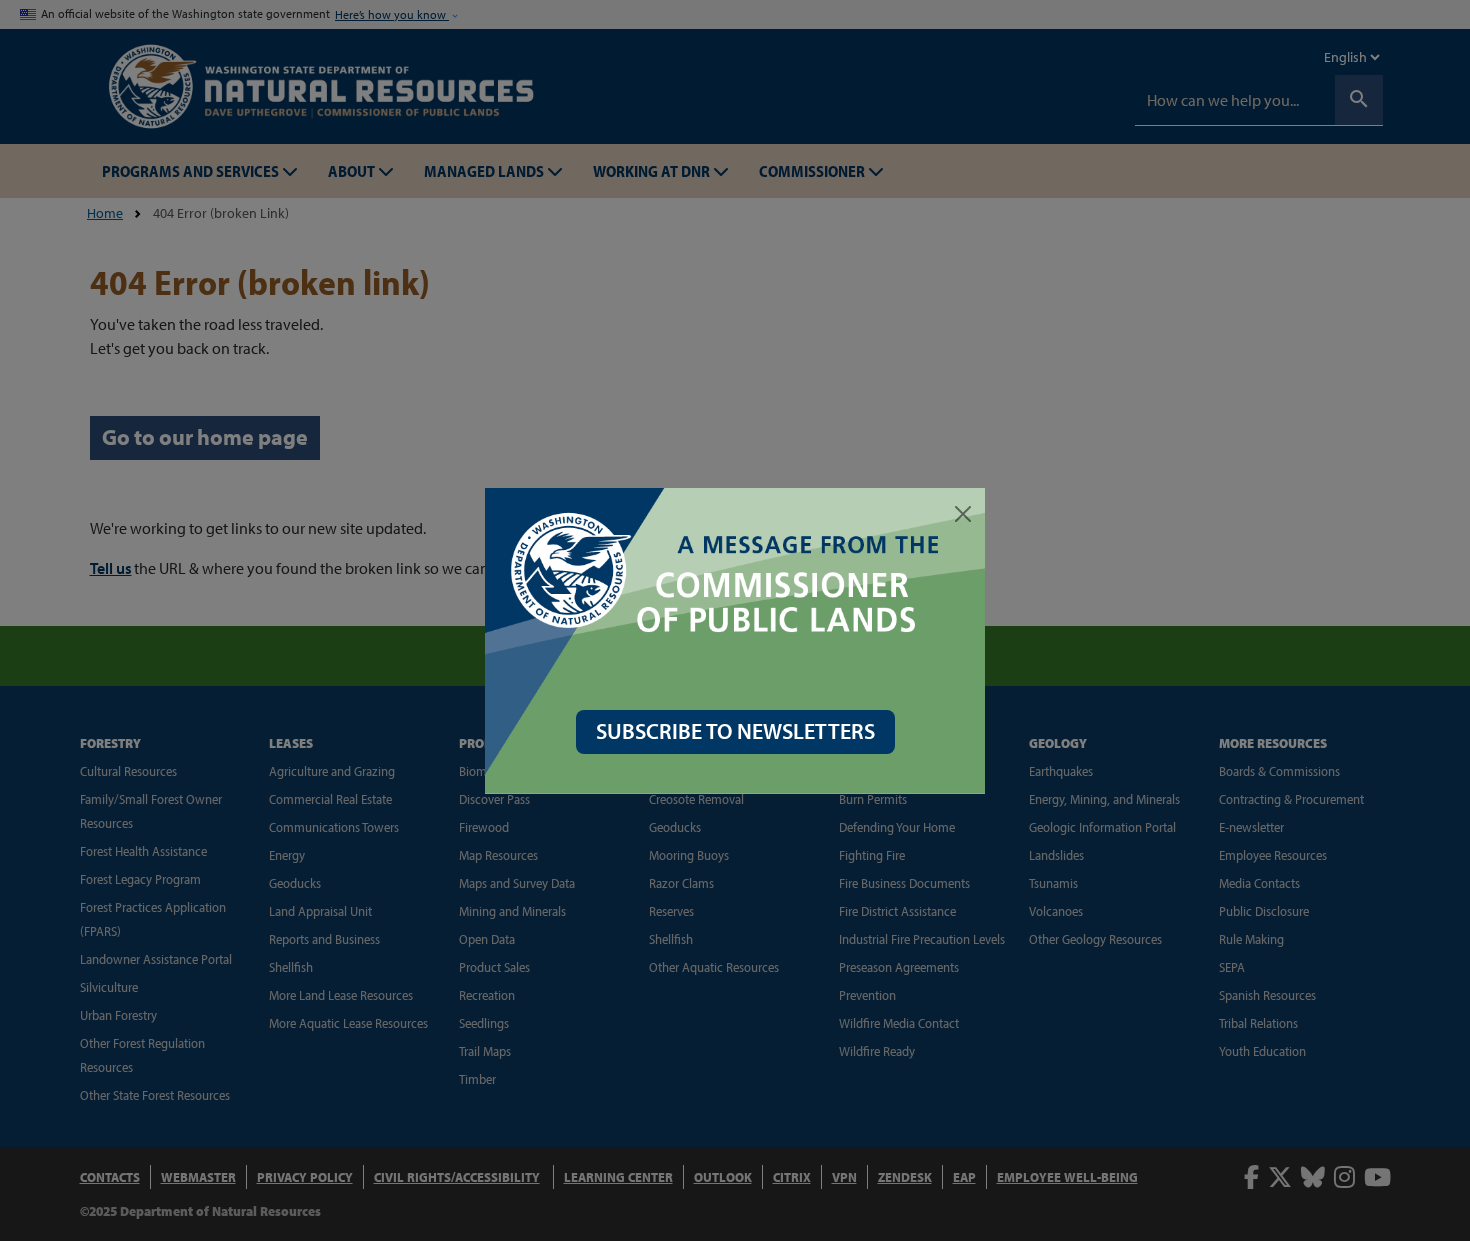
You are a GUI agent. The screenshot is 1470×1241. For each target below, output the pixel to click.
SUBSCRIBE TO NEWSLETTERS (735, 731)
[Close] (963, 514)
